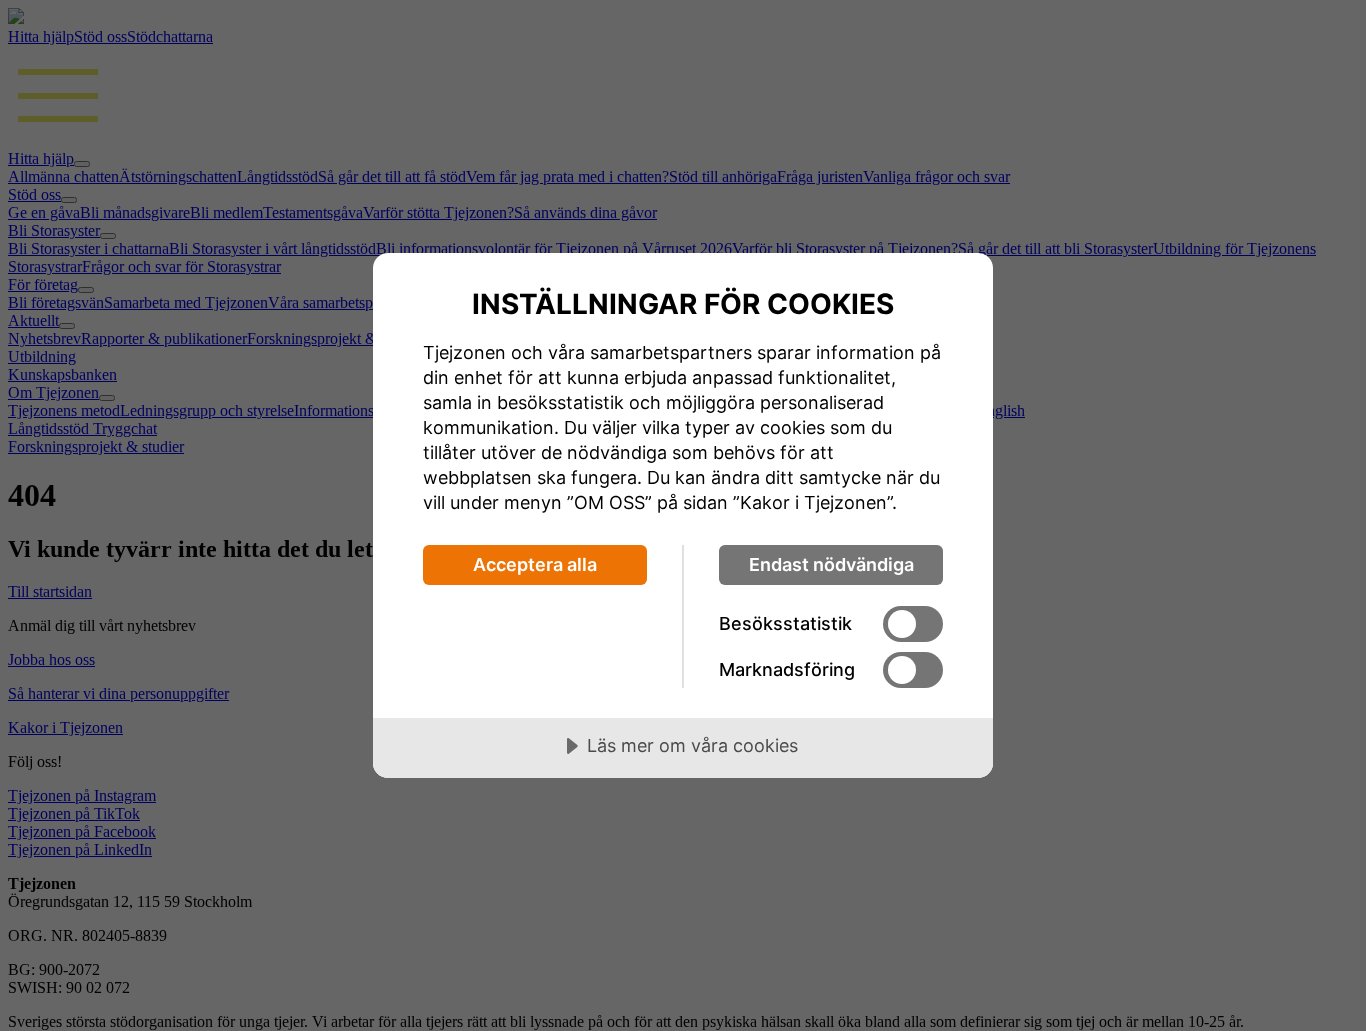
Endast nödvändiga (831, 564)
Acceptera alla (535, 564)
